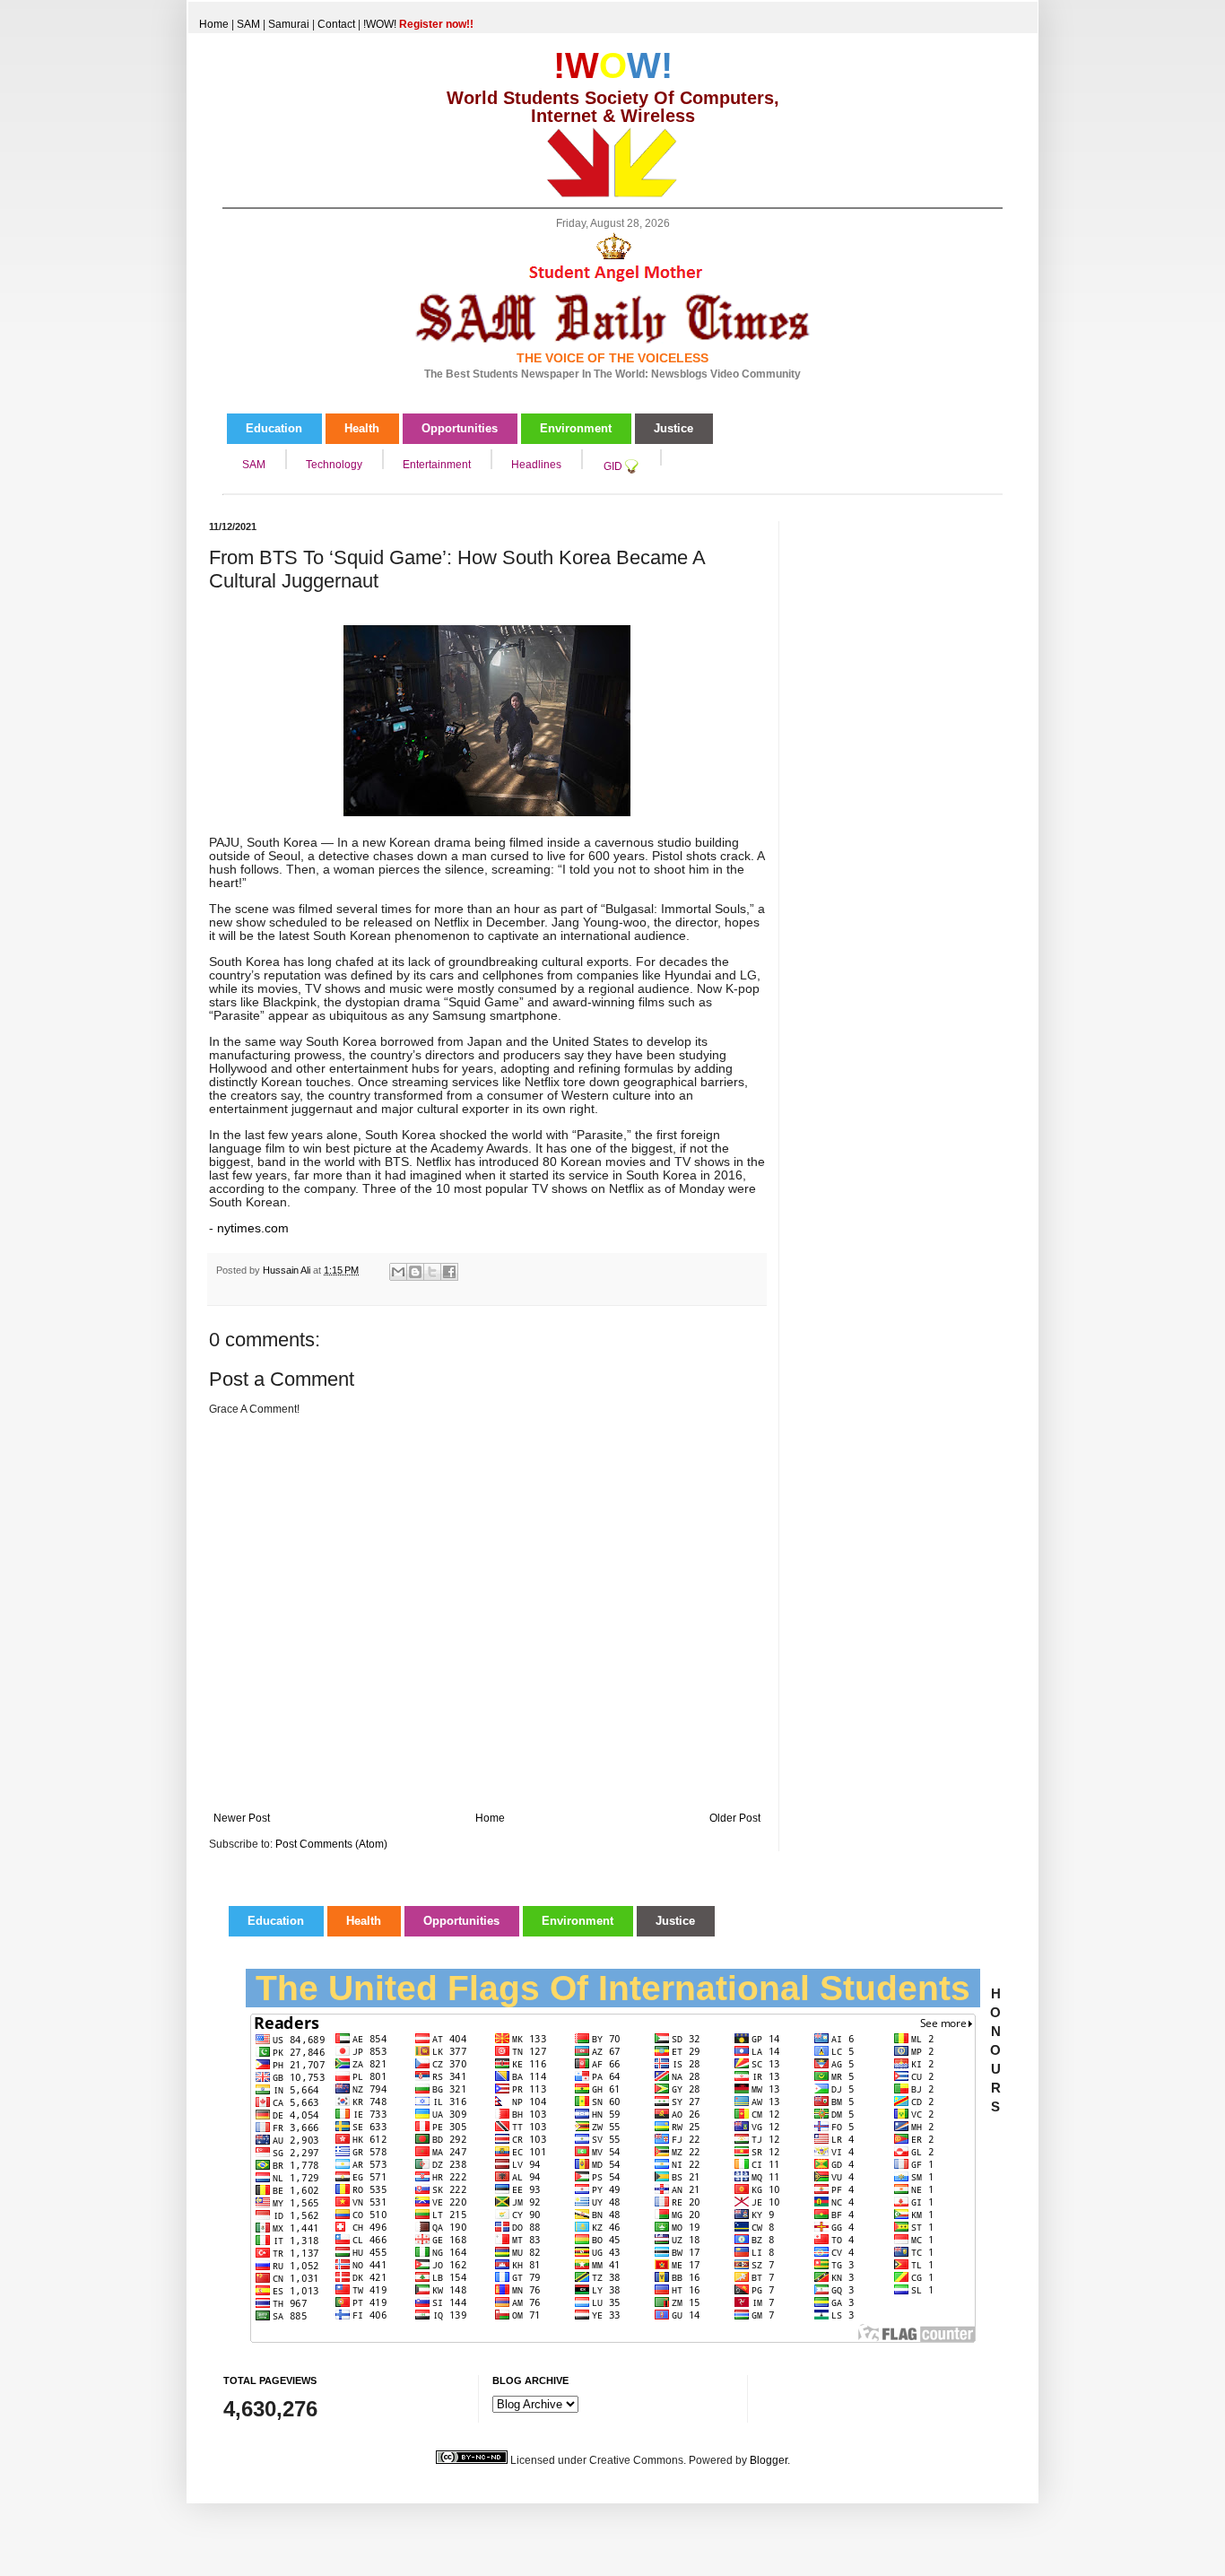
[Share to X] (432, 1272)
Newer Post (242, 1818)
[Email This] (398, 1272)
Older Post (735, 1818)
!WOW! (418, 24)
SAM (248, 24)
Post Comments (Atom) (331, 1844)
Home (214, 24)
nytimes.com (253, 1228)
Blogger (769, 2460)
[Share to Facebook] (449, 1272)
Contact (336, 24)
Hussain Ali (288, 1270)
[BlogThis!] (415, 1272)
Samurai (289, 24)
